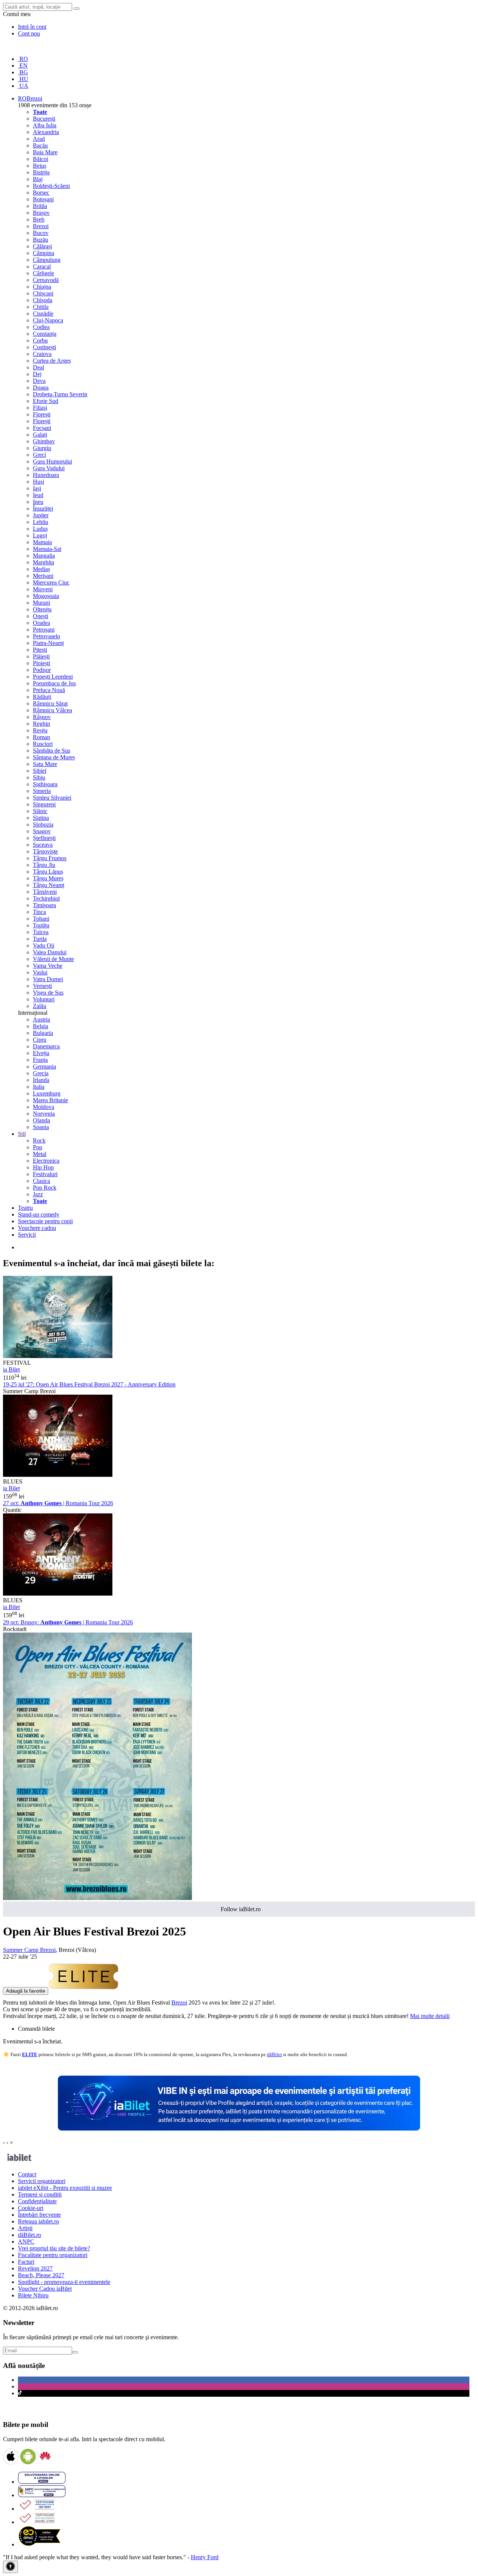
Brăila (40, 206)
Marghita (44, 562)
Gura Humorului (52, 461)
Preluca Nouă (49, 690)
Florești (42, 414)
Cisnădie (43, 314)
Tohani (41, 919)
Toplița (41, 925)
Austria (41, 1019)
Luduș (40, 529)
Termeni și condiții (40, 2194)
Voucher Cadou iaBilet (45, 2289)
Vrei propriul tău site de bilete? (54, 2248)
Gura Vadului (49, 468)
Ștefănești (44, 838)
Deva (39, 381)
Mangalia (44, 556)
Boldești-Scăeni (51, 186)
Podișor (42, 670)
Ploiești (41, 663)
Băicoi (41, 159)
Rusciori (43, 744)
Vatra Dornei (48, 979)
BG (23, 72)
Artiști (25, 2228)
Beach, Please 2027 (41, 2275)
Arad (39, 139)
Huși (38, 482)
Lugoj (40, 535)
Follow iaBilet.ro (241, 1909)
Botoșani (43, 199)
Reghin (41, 724)
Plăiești (41, 656)
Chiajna (42, 287)
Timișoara (44, 905)
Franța (40, 1060)
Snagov (42, 831)
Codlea (41, 327)
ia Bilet (11, 1369)
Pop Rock (45, 1188)
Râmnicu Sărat (50, 703)
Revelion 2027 (35, 2268)
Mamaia (42, 542)
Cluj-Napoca (48, 320)
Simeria (42, 791)
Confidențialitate (37, 2201)
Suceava (43, 845)
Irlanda (41, 1080)
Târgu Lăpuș (48, 872)
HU (23, 79)
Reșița (40, 730)
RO (23, 59)
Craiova (42, 354)
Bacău (40, 145)
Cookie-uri (31, 2208)
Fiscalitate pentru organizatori (53, 2255)
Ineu (38, 502)
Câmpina (44, 253)
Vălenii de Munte (53, 959)
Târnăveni (45, 892)
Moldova (44, 1107)
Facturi (26, 2262)
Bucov (41, 233)
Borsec (41, 193)
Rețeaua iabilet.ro (38, 2221)
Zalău (40, 1006)
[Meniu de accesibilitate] (10, 2567)
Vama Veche (48, 966)
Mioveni (43, 589)
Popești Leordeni (53, 677)
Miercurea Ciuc (51, 582)
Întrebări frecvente (39, 2215)
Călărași (42, 246)
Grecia (41, 1073)
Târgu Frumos (50, 858)
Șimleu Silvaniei (52, 798)
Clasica (41, 1181)
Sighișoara (45, 784)
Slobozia (43, 824)
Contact (27, 2174)
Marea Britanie (50, 1100)
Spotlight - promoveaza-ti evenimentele (64, 2282)
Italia (39, 1087)
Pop (38, 1147)
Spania (41, 1127)
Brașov (41, 213)
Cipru (40, 1040)
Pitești (40, 650)
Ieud (38, 495)
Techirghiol (46, 898)
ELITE (30, 2054)
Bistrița (41, 172)
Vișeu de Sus (48, 993)
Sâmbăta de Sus (52, 751)
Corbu (40, 340)
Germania (44, 1067)
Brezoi (41, 226)
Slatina (41, 818)
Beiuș (40, 166)
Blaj (38, 179)
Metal (40, 1154)
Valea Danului (50, 952)
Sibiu (39, 777)
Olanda (41, 1120)
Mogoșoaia (46, 596)
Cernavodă (46, 280)
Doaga (41, 388)
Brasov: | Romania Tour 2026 (68, 1622)
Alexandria (46, 132)
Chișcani (43, 293)
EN (23, 66)
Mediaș (41, 569)
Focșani (42, 428)
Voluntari (44, 999)
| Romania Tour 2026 (58, 1503)
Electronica (46, 1161)
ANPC (26, 2242)
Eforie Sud (46, 401)
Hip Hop (43, 1167)
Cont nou (29, 33)
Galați (40, 435)
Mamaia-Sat (47, 549)
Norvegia (44, 1114)
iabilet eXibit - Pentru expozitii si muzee (65, 2188)
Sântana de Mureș (54, 757)
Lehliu (41, 522)
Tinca (39, 912)
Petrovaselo (46, 636)
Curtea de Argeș (52, 361)
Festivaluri (45, 1174)
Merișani (43, 576)
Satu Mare (45, 764)
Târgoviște (45, 851)
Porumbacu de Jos (54, 683)
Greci (39, 455)
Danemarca (46, 1046)
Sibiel (40, 771)
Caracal (42, 266)
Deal (38, 367)
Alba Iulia (45, 125)
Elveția (41, 1053)
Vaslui (40, 972)
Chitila (41, 307)
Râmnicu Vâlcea (52, 710)
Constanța (45, 334)
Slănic (40, 811)
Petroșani (44, 630)
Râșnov (42, 717)
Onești (41, 616)
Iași (37, 488)
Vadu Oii (44, 946)
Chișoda (43, 300)
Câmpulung (47, 260)
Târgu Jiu (44, 865)
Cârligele (44, 273)
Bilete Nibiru (33, 2295)
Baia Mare (45, 152)
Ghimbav (44, 441)
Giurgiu (42, 448)
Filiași (40, 408)
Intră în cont (32, 27)
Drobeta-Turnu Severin (60, 394)
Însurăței (43, 509)
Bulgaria (43, 1033)
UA (23, 86)
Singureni (44, 804)
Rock (39, 1140)
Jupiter (41, 515)
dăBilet (274, 2054)
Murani (41, 603)
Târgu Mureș (48, 878)
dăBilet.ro (30, 2235)
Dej (37, 374)
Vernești (42, 986)
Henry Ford (205, 2557)
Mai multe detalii (430, 2016)
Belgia (41, 1026)
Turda (40, 939)
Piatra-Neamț (48, 643)
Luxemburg (47, 1093)
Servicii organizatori (42, 2181)
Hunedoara (46, 475)
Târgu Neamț (49, 885)
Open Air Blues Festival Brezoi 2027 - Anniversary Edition (89, 1384)
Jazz (38, 1194)
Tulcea (41, 932)
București (44, 119)
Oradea (41, 623)
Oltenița (42, 609)
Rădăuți (42, 697)
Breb (39, 219)
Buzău (41, 240)
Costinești (44, 347)
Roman (41, 737)
